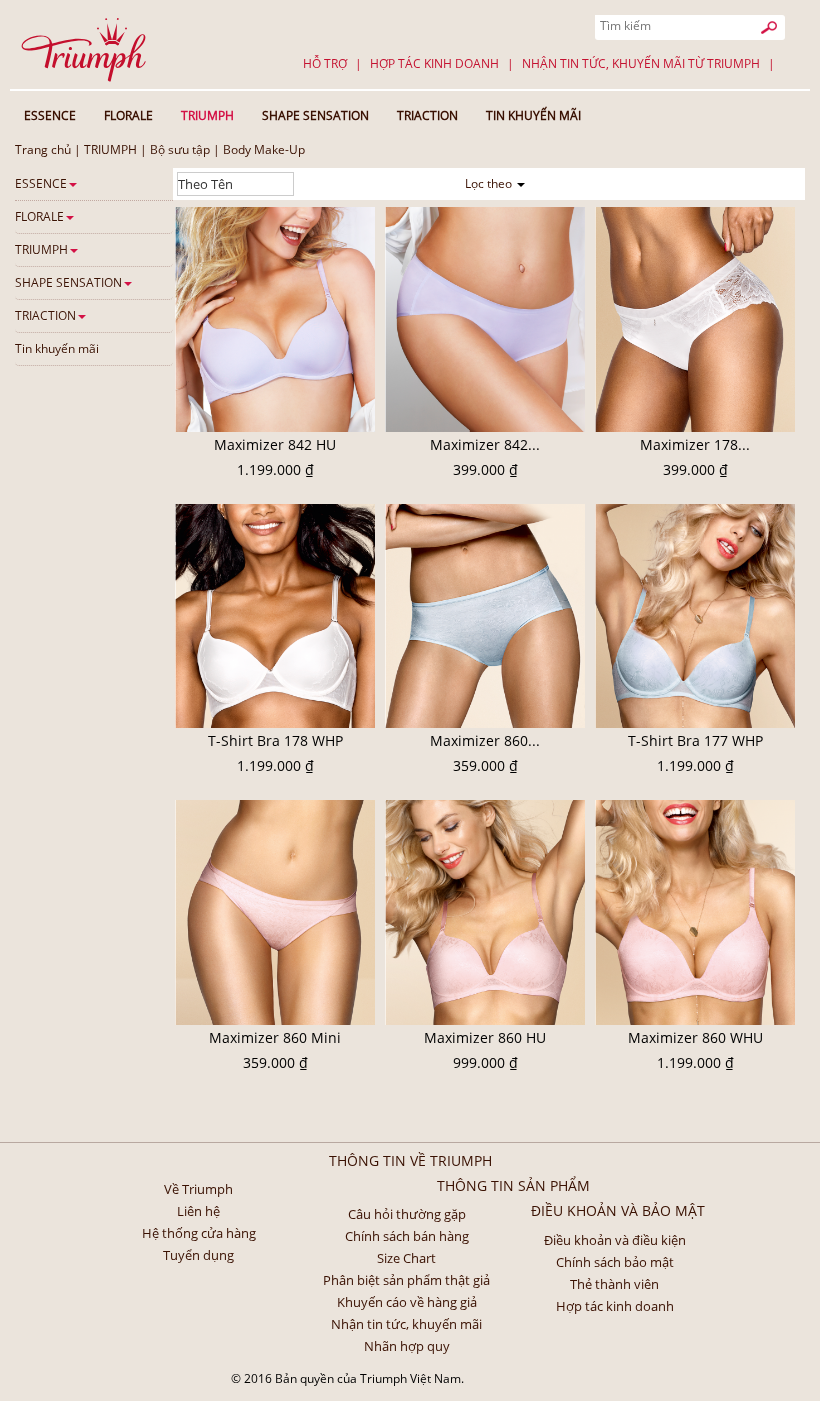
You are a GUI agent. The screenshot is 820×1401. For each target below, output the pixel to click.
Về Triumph (198, 1189)
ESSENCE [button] (50, 115)
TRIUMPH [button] (207, 115)
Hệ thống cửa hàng (199, 1233)
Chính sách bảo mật (615, 1262)
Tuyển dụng (198, 1255)
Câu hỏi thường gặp (407, 1214)
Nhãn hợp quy (407, 1346)
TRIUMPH (110, 149)
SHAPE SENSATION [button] (315, 115)
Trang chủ (43, 149)
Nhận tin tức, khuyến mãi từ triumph (641, 63)
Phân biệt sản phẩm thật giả (406, 1280)
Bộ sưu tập (180, 149)
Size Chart (406, 1258)
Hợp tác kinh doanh (434, 63)
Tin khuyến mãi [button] (533, 115)
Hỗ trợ (325, 63)
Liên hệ (198, 1211)
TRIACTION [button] (427, 115)
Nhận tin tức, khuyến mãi (406, 1324)
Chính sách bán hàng (407, 1236)
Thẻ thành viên (614, 1284)
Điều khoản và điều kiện (615, 1240)
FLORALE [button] (128, 115)
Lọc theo (490, 183)
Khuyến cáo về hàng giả (407, 1302)
